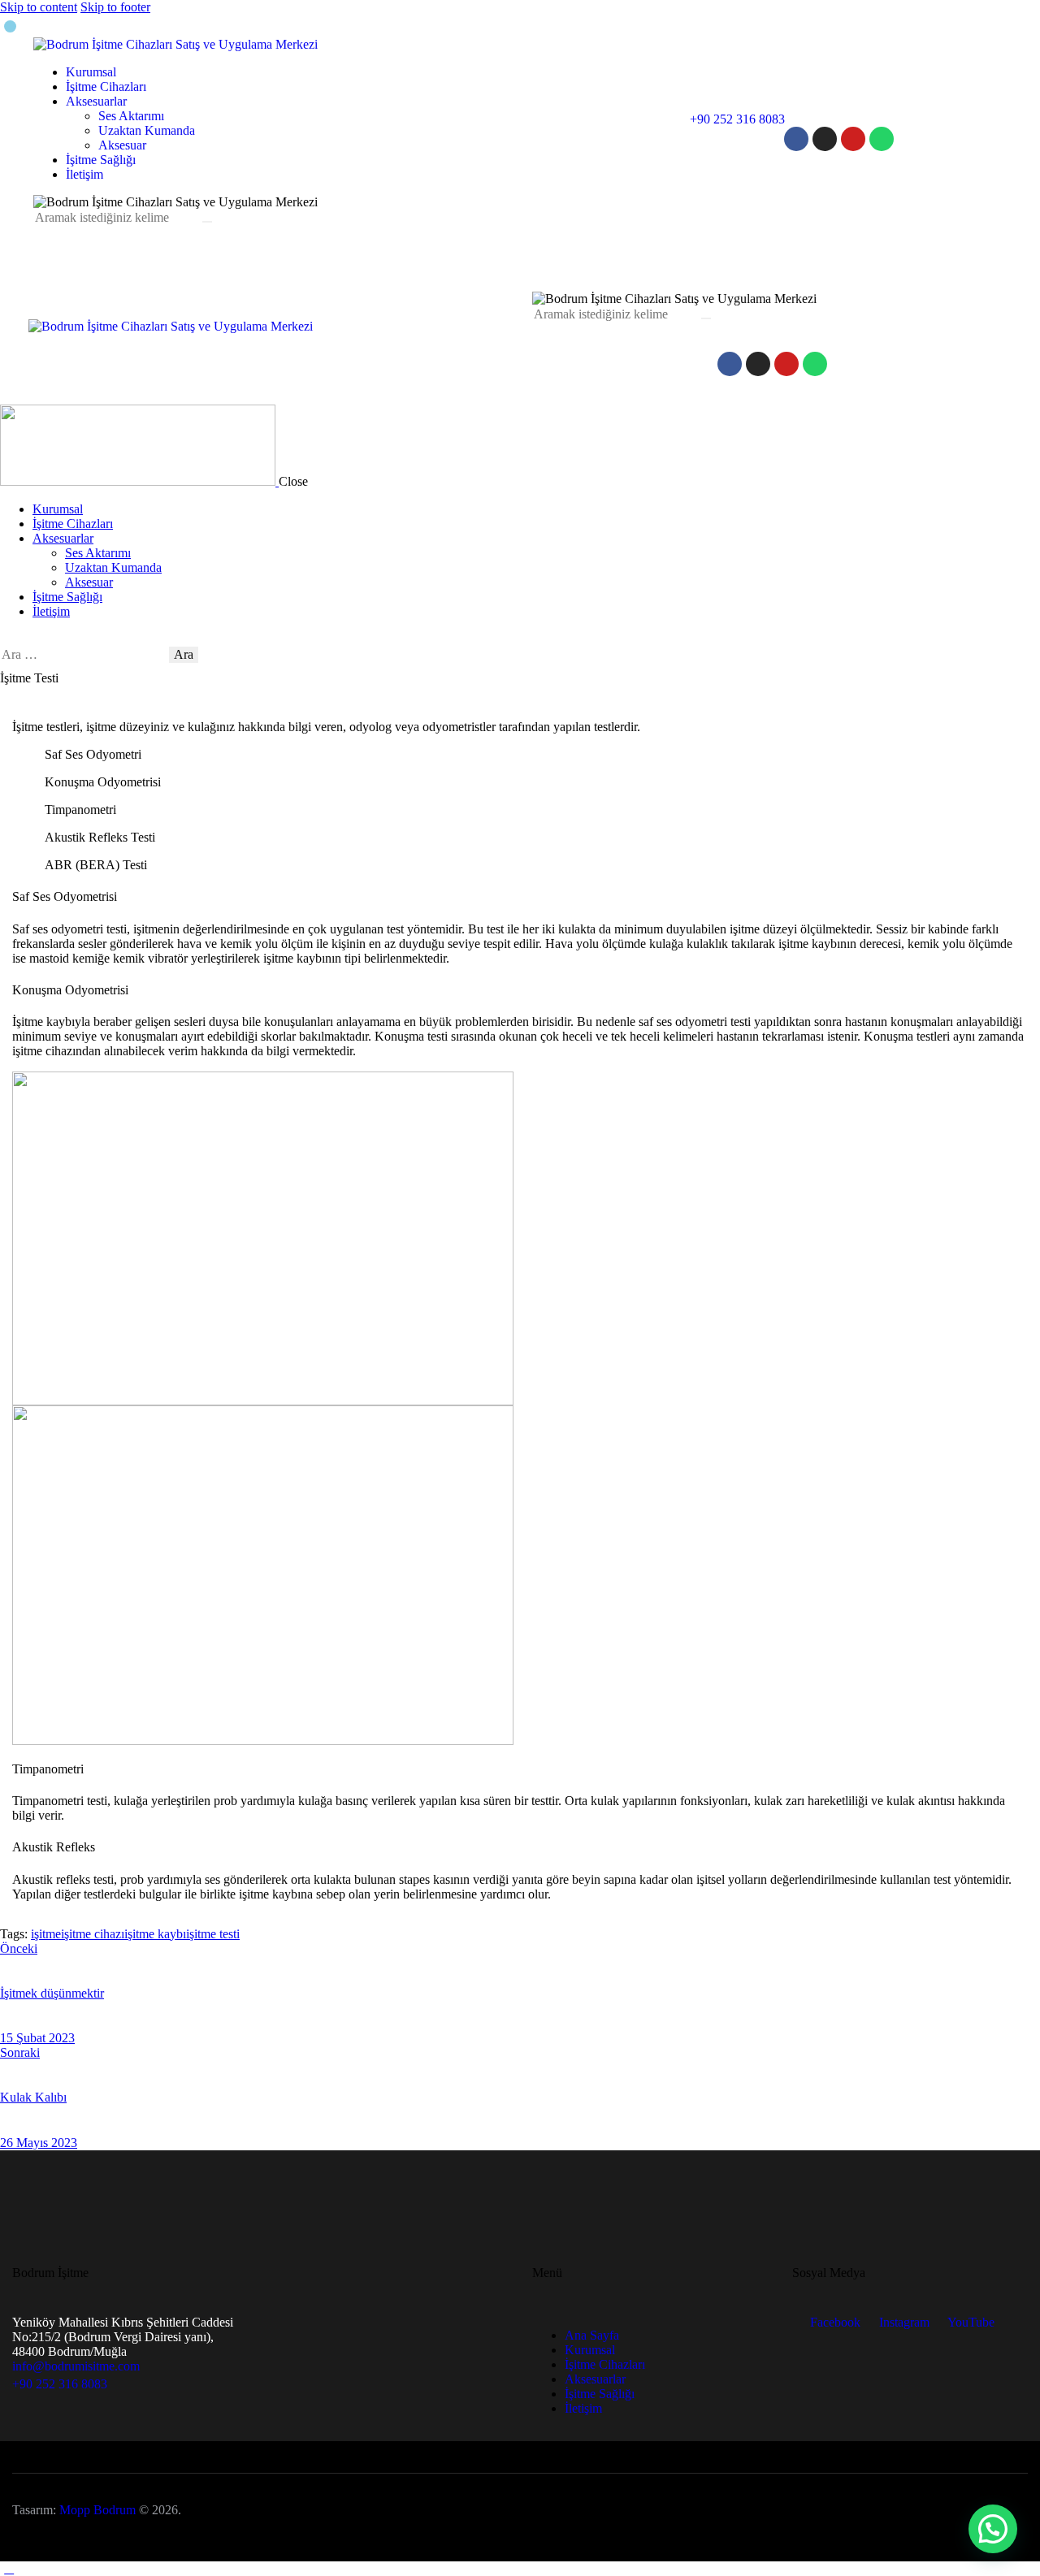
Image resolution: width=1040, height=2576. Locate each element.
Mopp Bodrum (97, 2510)
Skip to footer (115, 7)
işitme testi (213, 1934)
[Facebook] (796, 139)
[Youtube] (853, 139)
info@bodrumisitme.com (76, 2366)
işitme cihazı (93, 1934)
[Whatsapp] (882, 139)
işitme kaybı (155, 1934)
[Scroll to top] (9, 2568)
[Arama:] (84, 654)
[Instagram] (825, 139)
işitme (46, 1934)
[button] (993, 2529)
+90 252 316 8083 (60, 2384)
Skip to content (39, 7)
